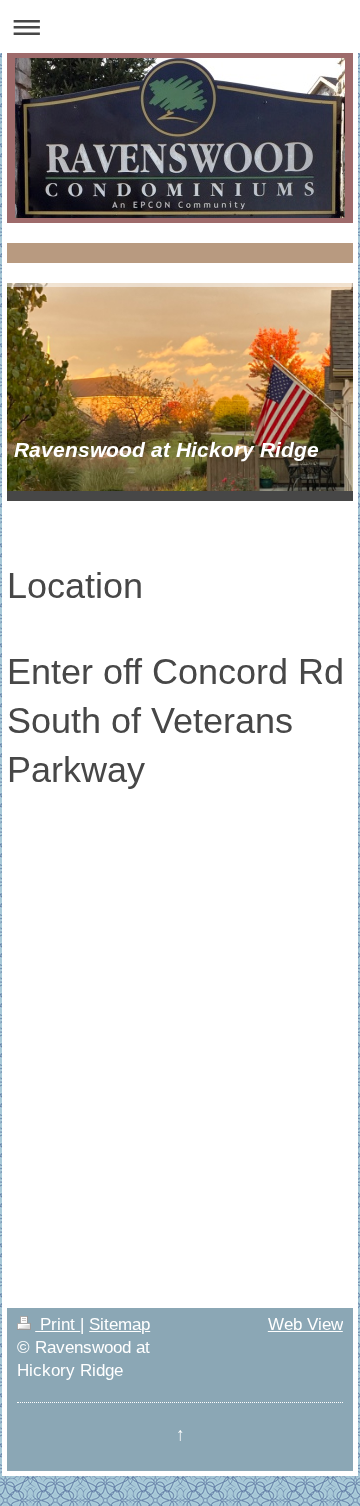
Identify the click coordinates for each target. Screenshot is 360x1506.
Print (57, 1324)
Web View (305, 1324)
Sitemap (119, 1324)
